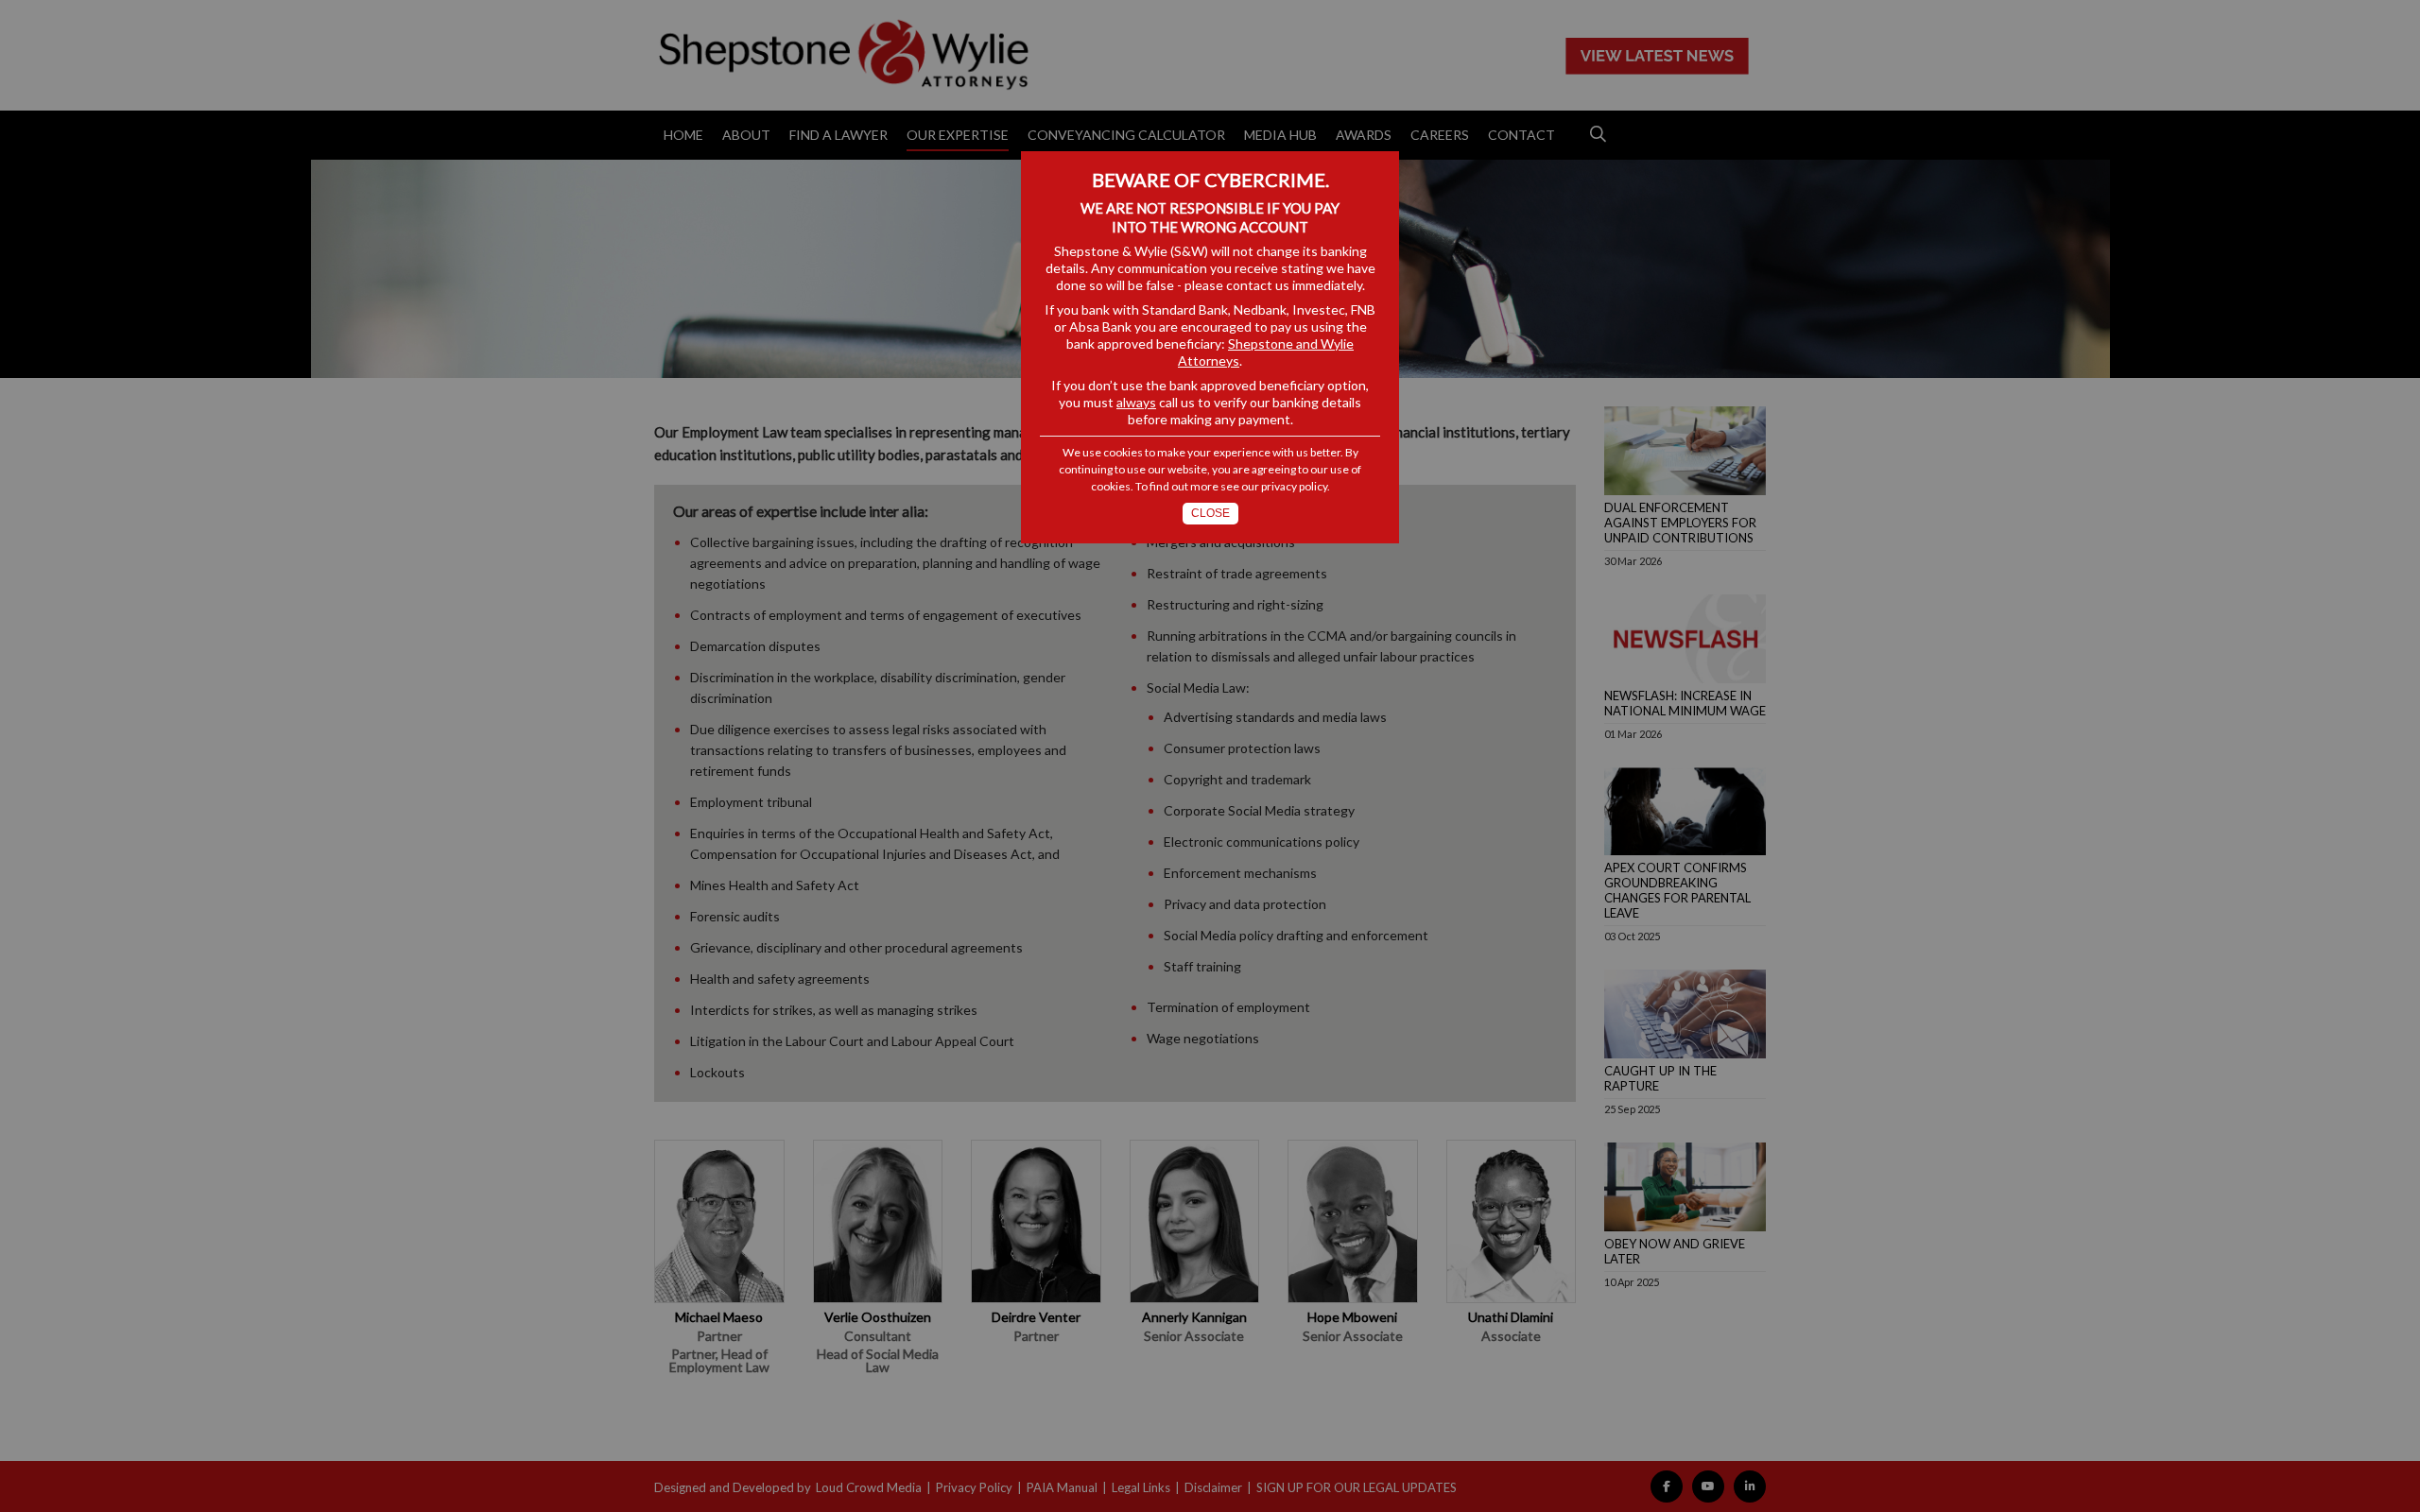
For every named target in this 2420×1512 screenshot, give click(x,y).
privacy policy (1294, 486)
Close (1210, 513)
